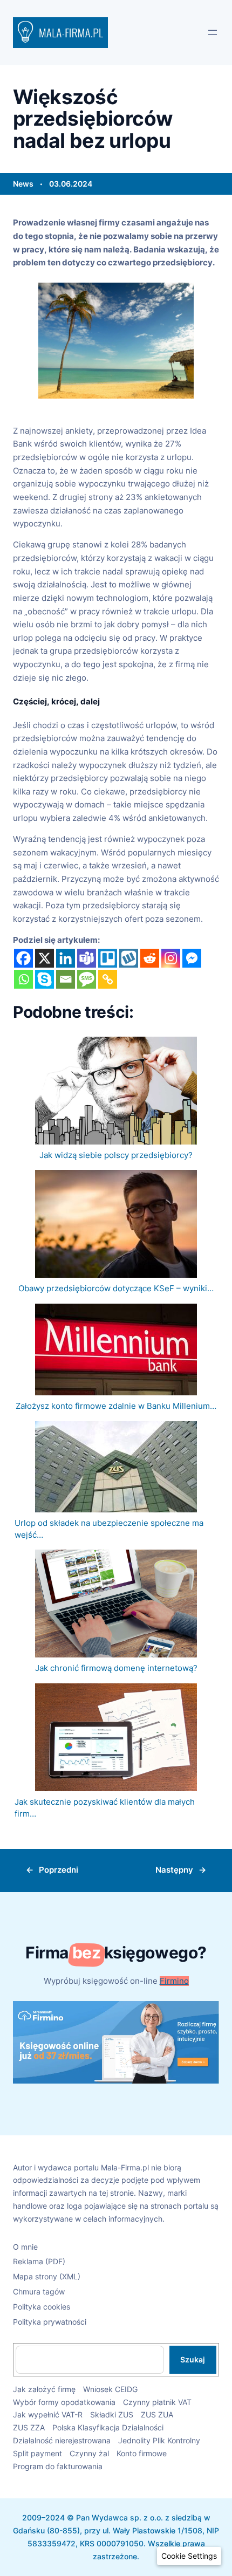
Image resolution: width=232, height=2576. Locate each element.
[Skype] (45, 979)
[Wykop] (129, 958)
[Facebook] (23, 958)
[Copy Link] (108, 979)
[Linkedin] (66, 958)
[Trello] (108, 958)
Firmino (174, 1981)
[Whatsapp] (23, 979)
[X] (45, 958)
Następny (174, 1870)
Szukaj (193, 2359)
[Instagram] (171, 958)
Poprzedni (59, 1870)
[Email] (66, 979)
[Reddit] (150, 958)
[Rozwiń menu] (213, 32)
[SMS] (87, 979)
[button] (189, 2556)
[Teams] (87, 958)
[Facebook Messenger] (192, 958)
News (23, 184)
